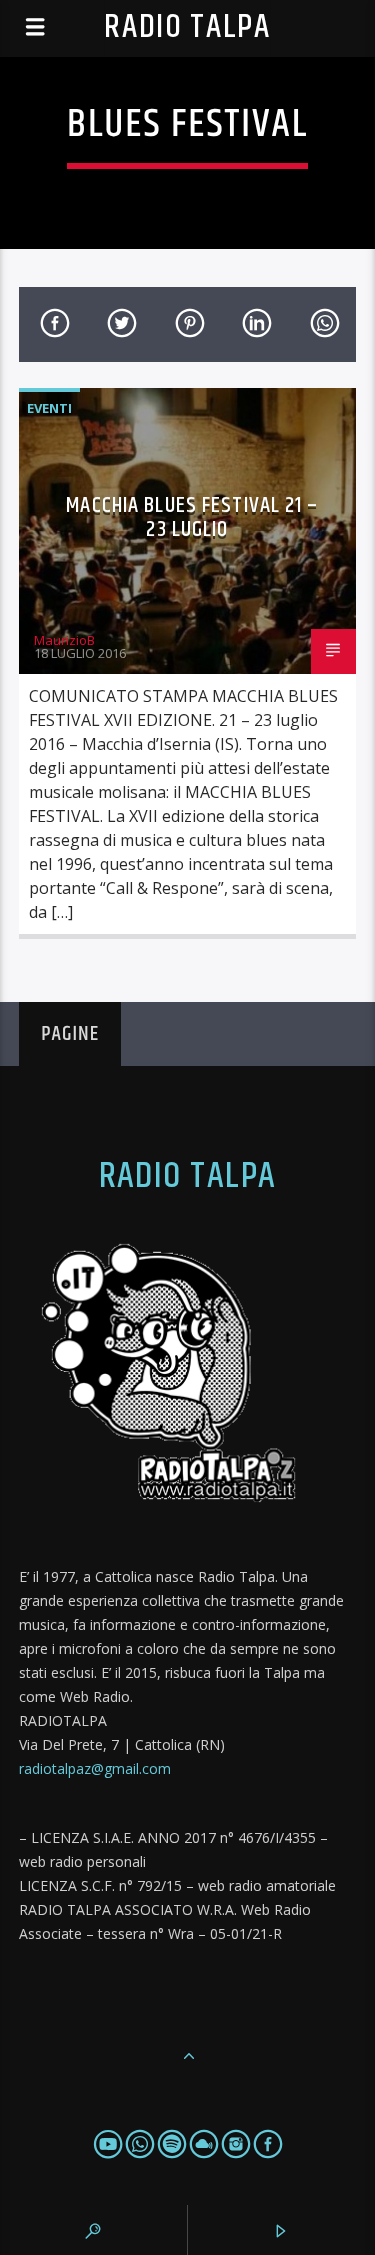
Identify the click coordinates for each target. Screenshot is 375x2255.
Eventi (49, 408)
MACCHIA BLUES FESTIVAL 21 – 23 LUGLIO (192, 517)
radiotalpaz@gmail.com (95, 1768)
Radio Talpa (187, 27)
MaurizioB (64, 640)
